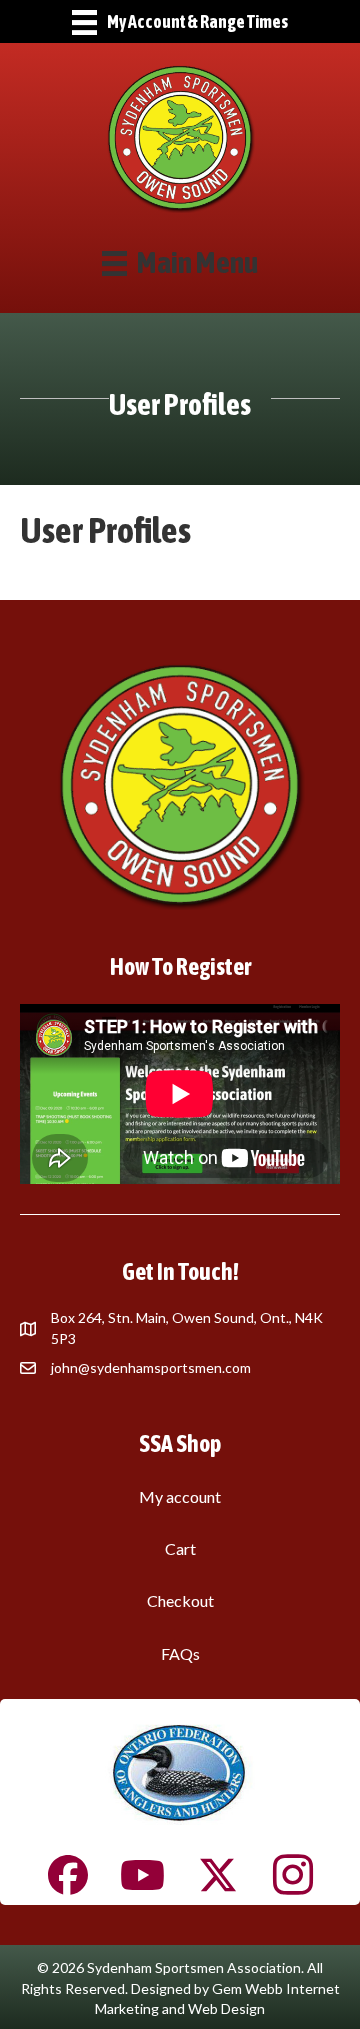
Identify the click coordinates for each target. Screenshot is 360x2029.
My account (180, 1496)
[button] (68, 1875)
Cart (180, 1548)
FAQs (180, 1653)
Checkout (180, 1600)
